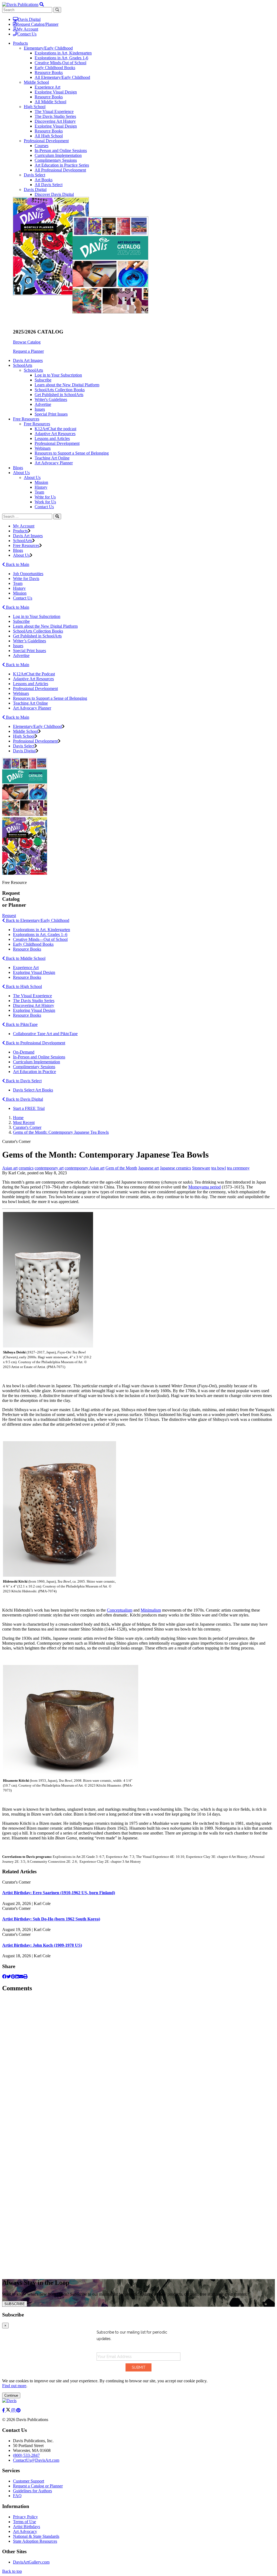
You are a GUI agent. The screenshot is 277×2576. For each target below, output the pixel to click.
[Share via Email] (21, 1977)
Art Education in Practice (34, 1072)
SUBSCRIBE (15, 2304)
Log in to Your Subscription (58, 375)
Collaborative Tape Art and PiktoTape (45, 1034)
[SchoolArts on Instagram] (14, 2410)
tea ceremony (238, 1168)
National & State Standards (36, 2536)
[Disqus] (138, 2065)
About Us (32, 477)
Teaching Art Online (52, 458)
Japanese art (149, 1168)
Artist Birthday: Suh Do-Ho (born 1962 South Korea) (51, 1919)
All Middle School (50, 102)
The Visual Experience (54, 111)
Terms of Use (24, 2522)
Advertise (43, 404)
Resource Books (49, 72)
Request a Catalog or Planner (38, 2486)
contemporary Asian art (85, 1168)
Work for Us (45, 502)
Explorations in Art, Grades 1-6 (61, 58)
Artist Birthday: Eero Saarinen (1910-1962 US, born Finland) (59, 1893)
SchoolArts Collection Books (60, 390)
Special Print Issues (51, 414)
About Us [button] (21, 473)
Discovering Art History (55, 121)
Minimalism (151, 1610)
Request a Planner (28, 351)
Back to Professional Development (35, 1043)
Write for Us (45, 497)
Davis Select (34, 175)
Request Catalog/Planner (37, 24)
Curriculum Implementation (58, 155)
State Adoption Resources (35, 2541)
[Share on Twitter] (9, 1977)
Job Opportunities (28, 574)
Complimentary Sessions (56, 160)
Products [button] (20, 43)
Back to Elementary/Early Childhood (37, 920)
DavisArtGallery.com (31, 2562)
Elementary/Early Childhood (48, 48)
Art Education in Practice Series (62, 165)
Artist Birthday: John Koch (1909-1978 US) (42, 1945)
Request (9, 916)
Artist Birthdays (27, 2527)
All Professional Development (60, 170)
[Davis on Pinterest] (18, 2410)
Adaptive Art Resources (55, 434)
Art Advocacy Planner (54, 463)
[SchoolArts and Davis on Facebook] (4, 2410)
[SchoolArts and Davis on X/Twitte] (9, 2410)
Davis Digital (29, 19)
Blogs (18, 468)
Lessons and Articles (52, 438)
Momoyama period (205, 1187)
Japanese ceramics (175, 1168)
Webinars (43, 448)
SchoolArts (33, 370)
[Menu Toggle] (42, 4)
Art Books (44, 180)
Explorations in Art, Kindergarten (63, 53)
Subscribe (43, 380)
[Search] (57, 516)
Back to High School (23, 986)
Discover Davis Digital (54, 194)
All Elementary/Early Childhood (62, 77)
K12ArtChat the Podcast (34, 674)
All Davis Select (49, 185)
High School (35, 107)
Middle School (36, 82)
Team (39, 492)
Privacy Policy (25, 2517)
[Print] (25, 1977)
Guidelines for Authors (32, 2491)
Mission (41, 482)
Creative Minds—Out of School (40, 939)
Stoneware (201, 1168)
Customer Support (29, 2481)
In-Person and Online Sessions (61, 150)
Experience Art (47, 87)
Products (20, 531)
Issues (40, 409)
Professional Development (46, 141)
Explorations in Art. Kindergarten (42, 930)
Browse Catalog (27, 342)
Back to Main (17, 564)
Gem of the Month (121, 1168)
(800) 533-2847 (26, 2455)
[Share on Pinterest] (13, 1977)
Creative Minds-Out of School (60, 63)
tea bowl (219, 1168)
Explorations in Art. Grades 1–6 (40, 934)
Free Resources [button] (26, 419)
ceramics (26, 1168)
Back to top (12, 2571)
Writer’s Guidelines (29, 641)
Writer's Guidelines (51, 399)
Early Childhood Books (55, 68)
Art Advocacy (25, 2531)
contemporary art (49, 1168)
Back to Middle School (25, 958)
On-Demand (24, 1052)
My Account (27, 29)
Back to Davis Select (23, 1081)
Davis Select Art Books (33, 1090)
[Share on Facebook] (4, 1977)
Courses (42, 146)
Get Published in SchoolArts (59, 395)
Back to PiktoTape (21, 1024)
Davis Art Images (28, 360)
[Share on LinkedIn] (17, 1977)
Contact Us (27, 34)
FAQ (17, 2496)
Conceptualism (120, 1610)
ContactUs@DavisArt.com (36, 2460)
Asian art (10, 1168)
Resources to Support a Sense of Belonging (72, 453)
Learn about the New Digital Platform (67, 385)
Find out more (14, 2386)
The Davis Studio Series (55, 116)
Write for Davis (26, 579)
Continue (11, 2395)
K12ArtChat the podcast (55, 429)
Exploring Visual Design (56, 92)
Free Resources (37, 424)
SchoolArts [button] (23, 365)
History (41, 487)
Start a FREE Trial (29, 1108)
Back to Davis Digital (24, 1099)
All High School (49, 136)
